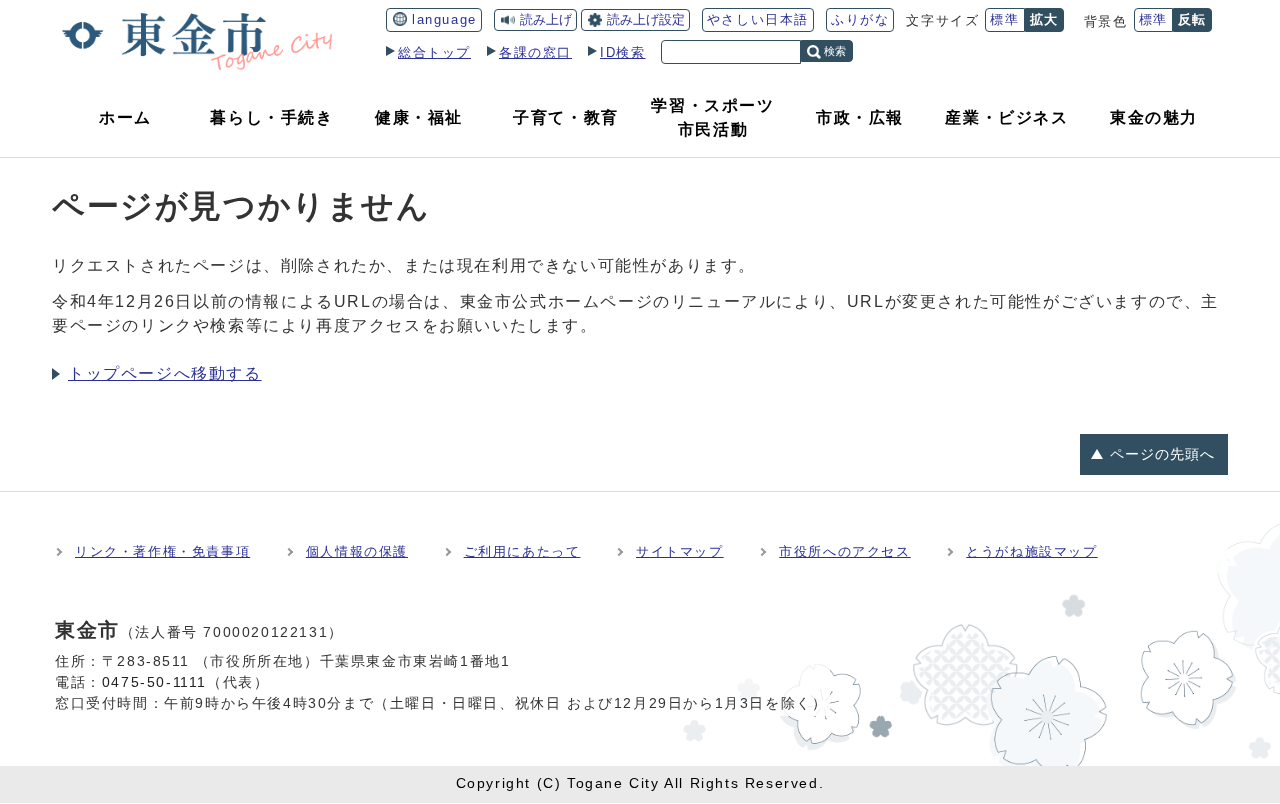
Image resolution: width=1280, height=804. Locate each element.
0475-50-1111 (154, 682)
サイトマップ (680, 551)
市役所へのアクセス (844, 551)
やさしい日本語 (758, 19)
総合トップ (434, 52)
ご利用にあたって (522, 551)
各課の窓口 (535, 52)
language (444, 19)
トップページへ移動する (165, 373)
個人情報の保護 (357, 551)
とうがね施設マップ (1031, 551)
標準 (1004, 19)
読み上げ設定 (646, 19)
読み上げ (546, 19)
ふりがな (860, 19)
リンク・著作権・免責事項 (162, 551)
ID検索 (622, 52)
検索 (835, 51)
